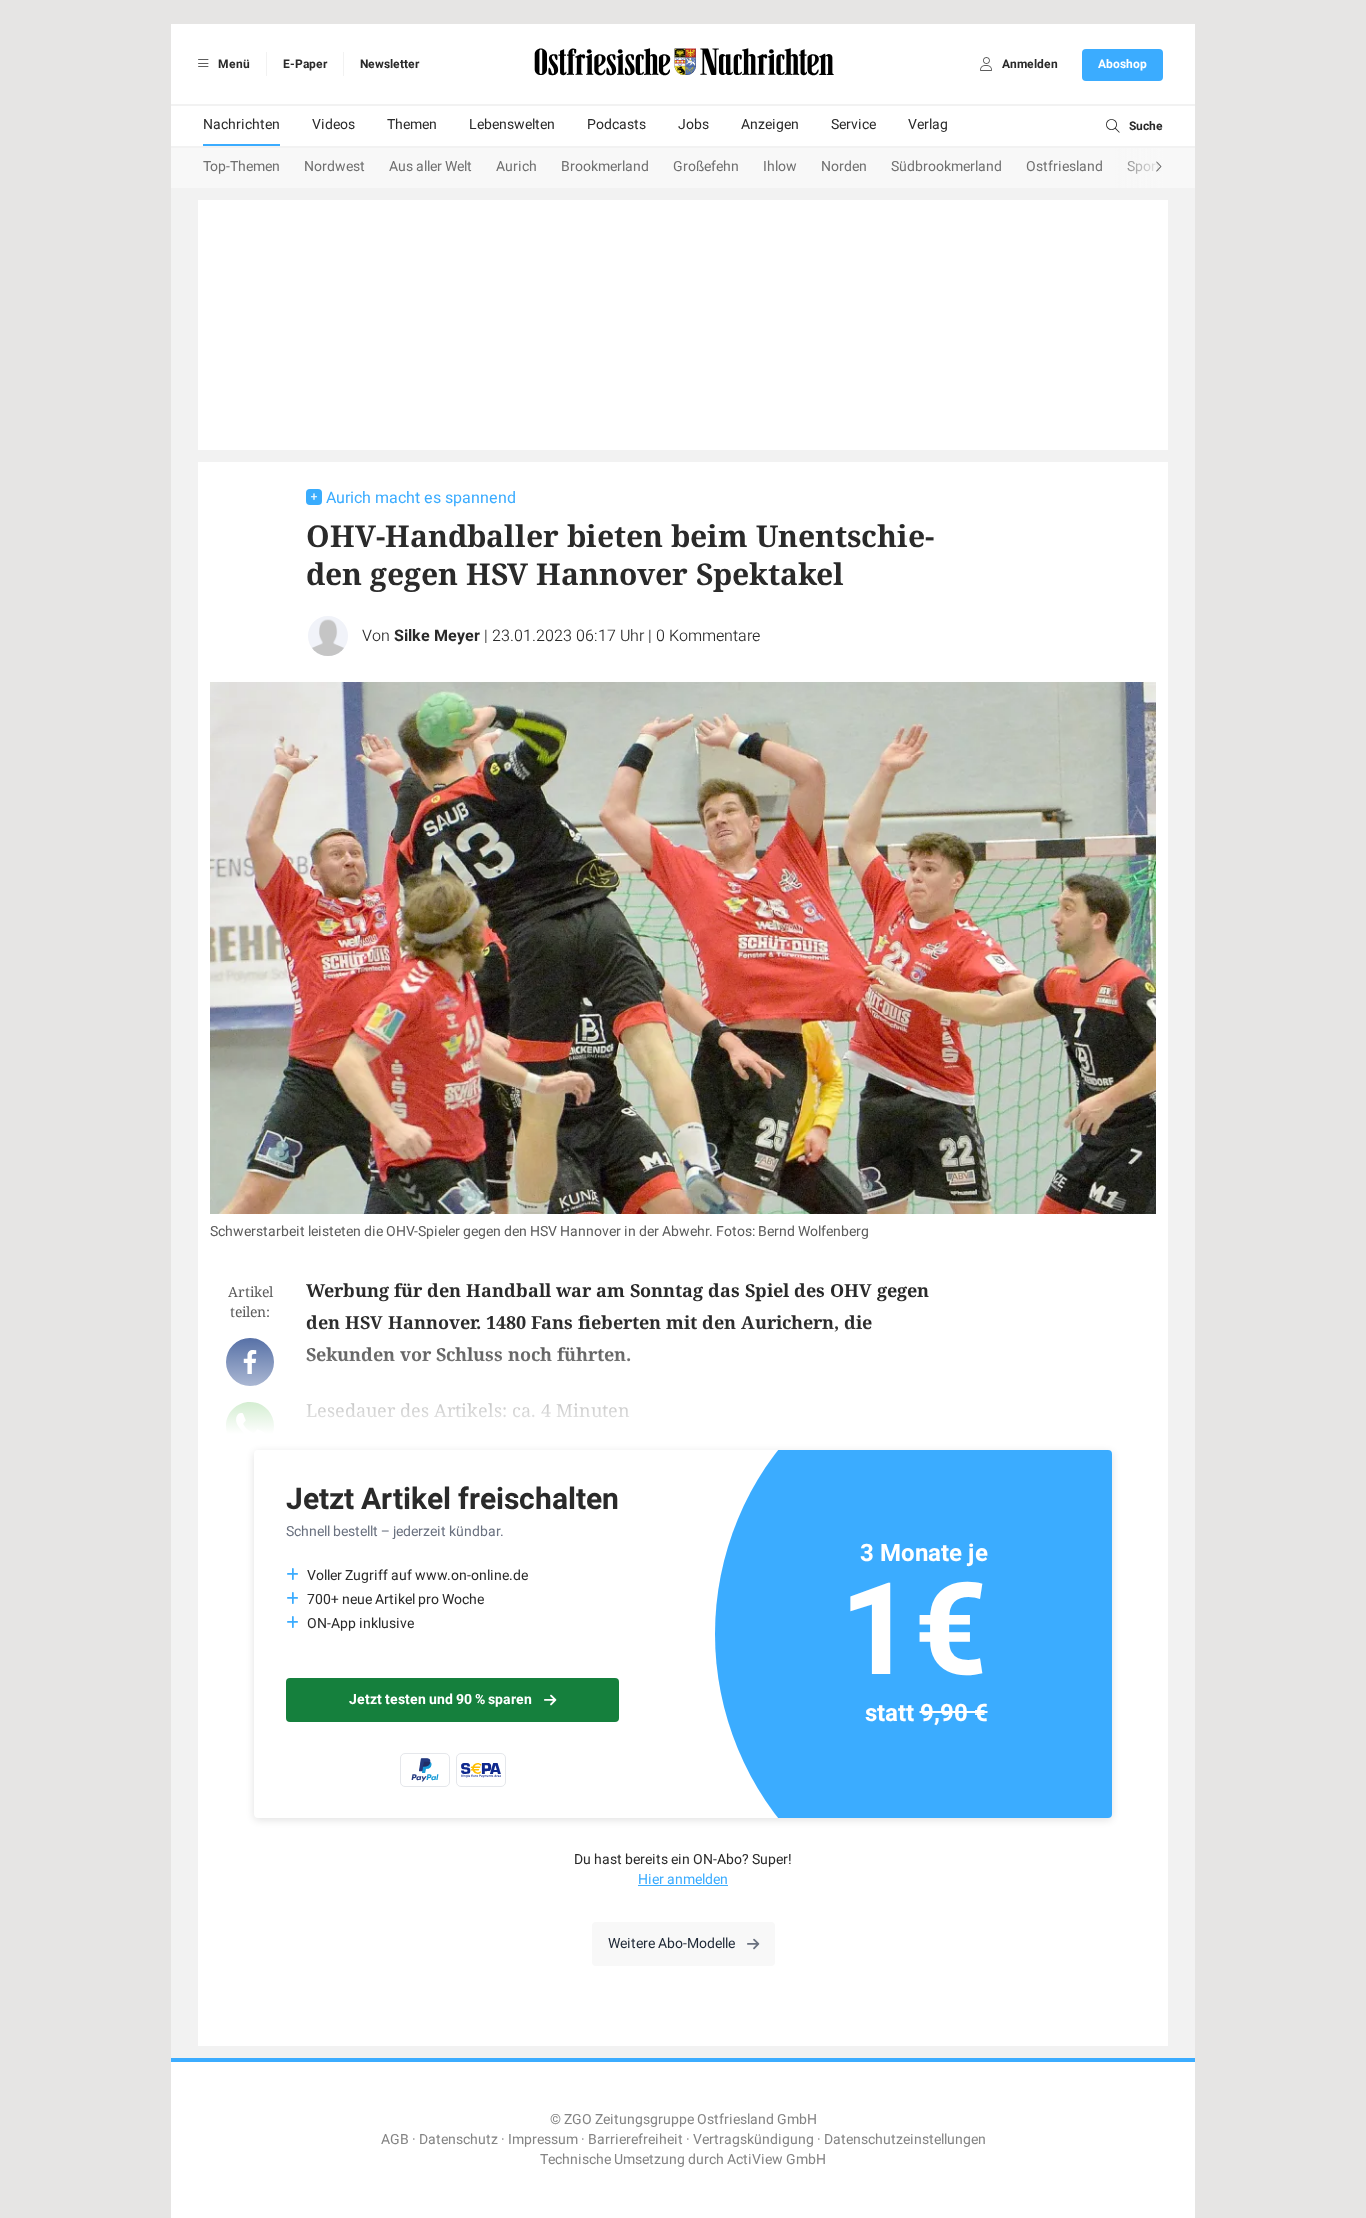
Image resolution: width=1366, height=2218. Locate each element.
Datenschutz (458, 2139)
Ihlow (780, 166)
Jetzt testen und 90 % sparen (440, 1699)
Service (853, 124)
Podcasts (616, 124)
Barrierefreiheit (635, 2139)
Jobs (693, 124)
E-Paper (305, 64)
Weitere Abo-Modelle (671, 1943)
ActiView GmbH (776, 2159)
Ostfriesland (1064, 166)
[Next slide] (1139, 168)
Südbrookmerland (946, 166)
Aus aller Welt (430, 166)
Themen (412, 124)
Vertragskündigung (753, 2139)
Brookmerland (605, 166)
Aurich (516, 166)
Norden (844, 166)
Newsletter (389, 64)
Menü (232, 64)
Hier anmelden (683, 1879)
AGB (395, 2139)
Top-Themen (241, 166)
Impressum (543, 2139)
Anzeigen (770, 124)
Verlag (928, 124)
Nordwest (334, 166)
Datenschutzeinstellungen (905, 2139)
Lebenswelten (512, 124)
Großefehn (706, 166)
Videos (333, 124)
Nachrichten (241, 124)
